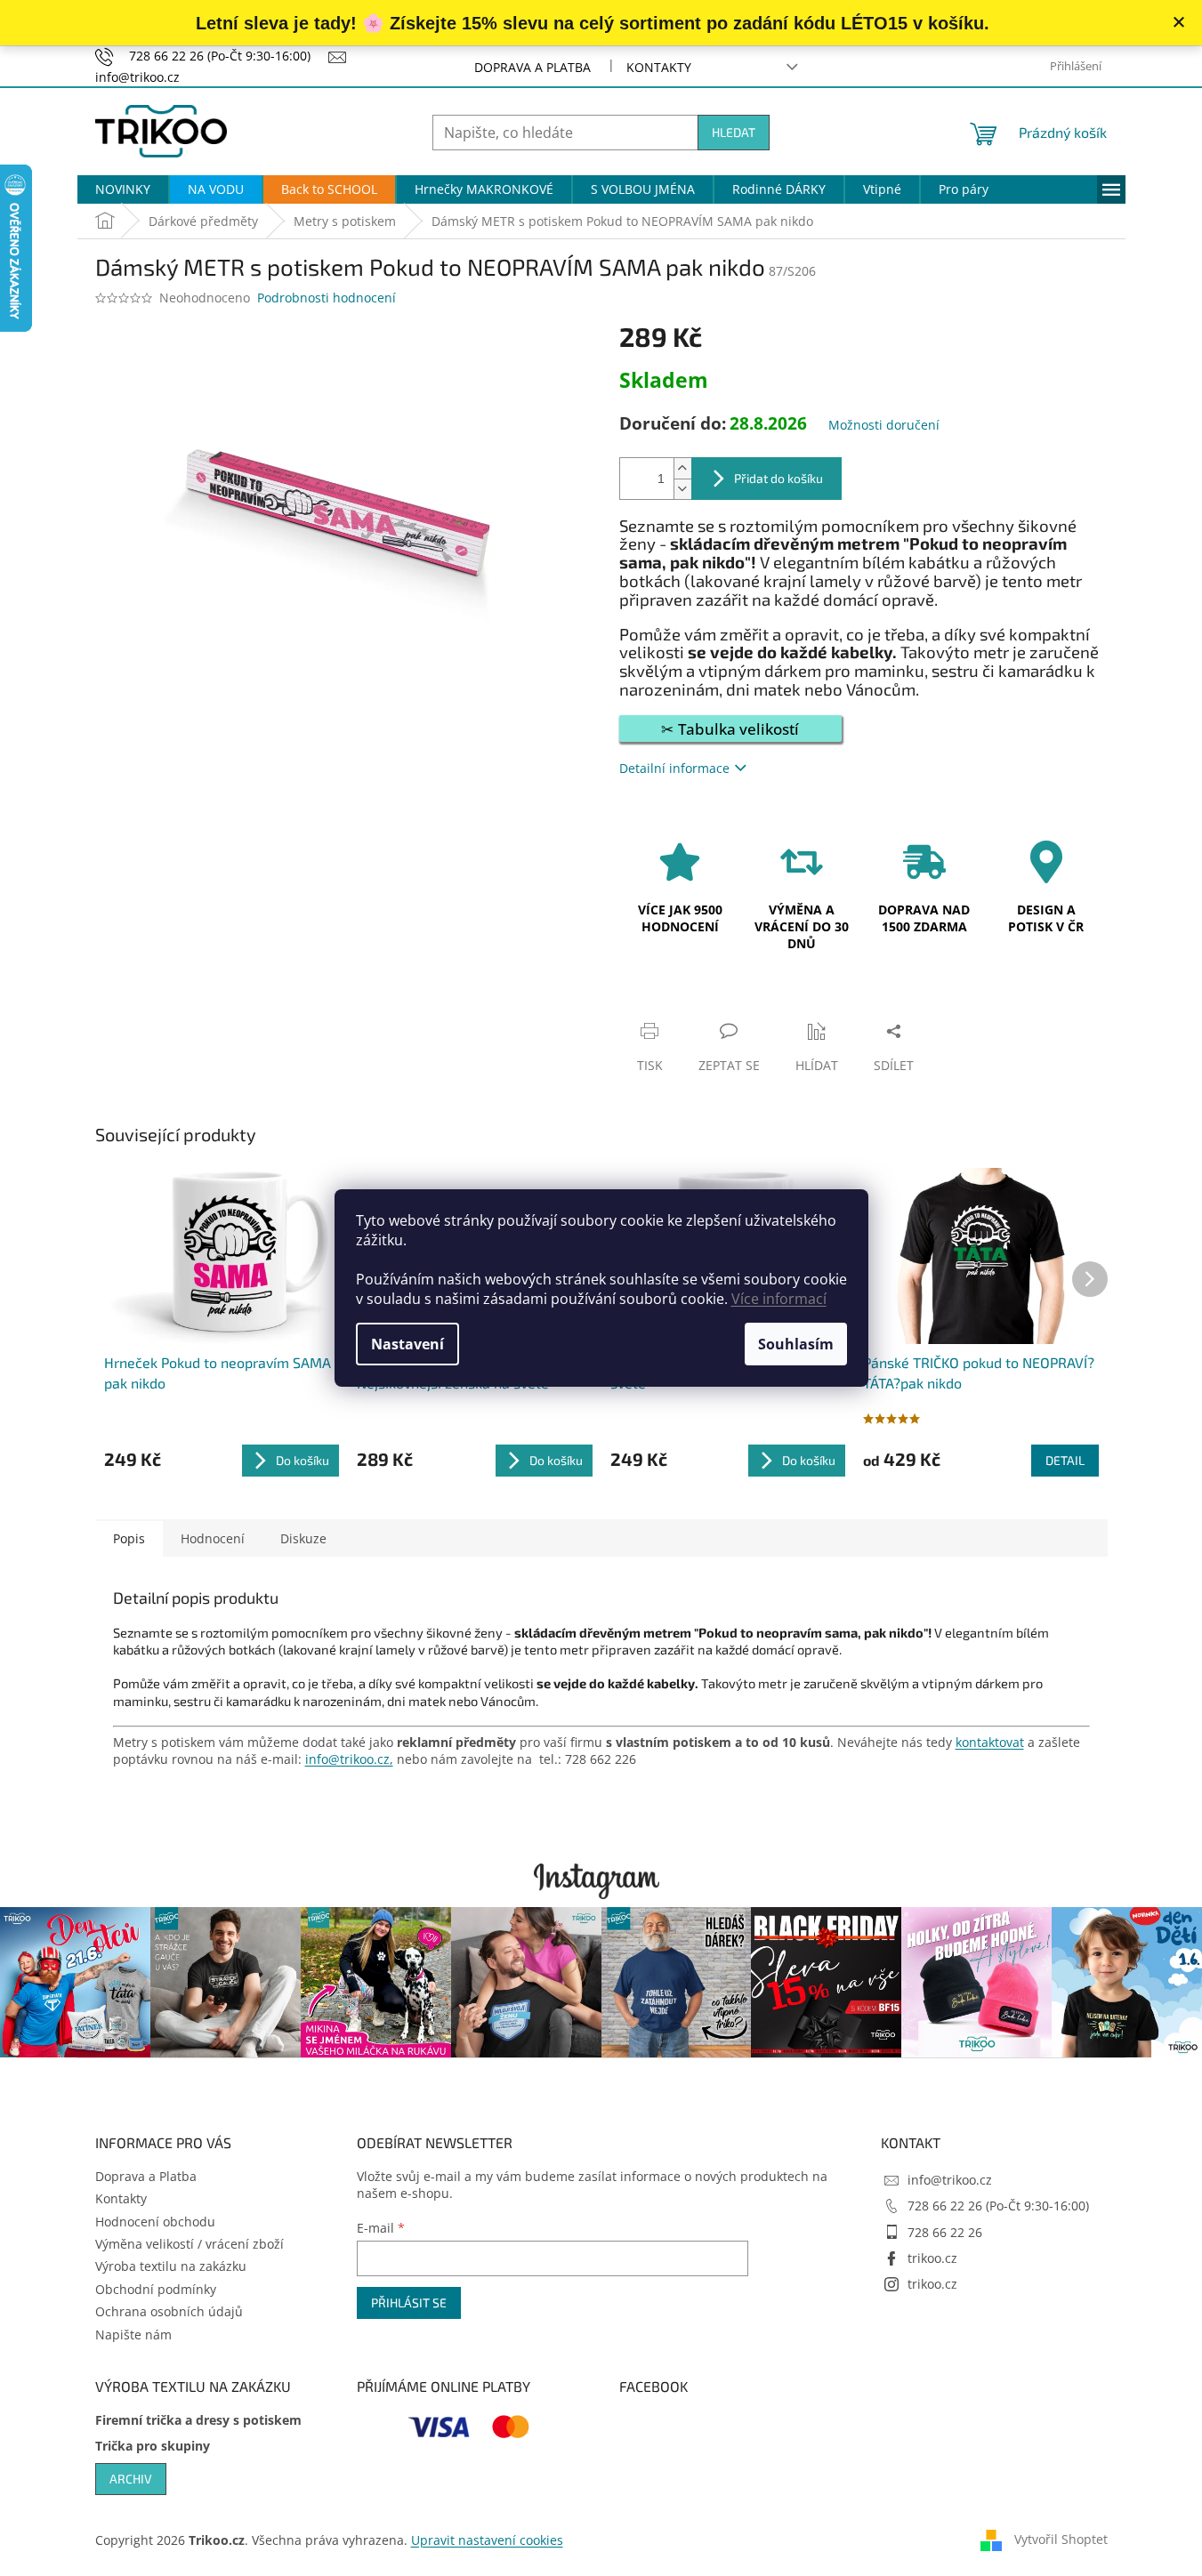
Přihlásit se (409, 2302)
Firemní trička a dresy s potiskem (198, 2420)
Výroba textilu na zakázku (171, 2266)
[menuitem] (123, 189)
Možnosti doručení (884, 425)
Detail (1065, 1460)
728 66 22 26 (945, 2232)
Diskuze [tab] (303, 1538)
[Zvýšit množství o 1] (682, 468)
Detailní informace (674, 768)
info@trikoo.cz (950, 2180)
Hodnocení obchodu (155, 2222)
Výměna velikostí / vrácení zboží (190, 2244)
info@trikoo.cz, (349, 1759)
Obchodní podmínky (156, 2289)
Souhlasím (796, 1344)
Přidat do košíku (778, 478)
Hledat (734, 132)
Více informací (779, 1299)
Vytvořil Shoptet (1061, 2539)
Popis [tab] (129, 1538)
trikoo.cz (932, 2258)
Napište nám (133, 2334)
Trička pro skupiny (153, 2446)
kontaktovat (990, 1742)
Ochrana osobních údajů (169, 2311)
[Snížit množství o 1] (682, 489)
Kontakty (659, 67)
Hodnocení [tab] (213, 1538)
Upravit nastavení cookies (487, 2540)
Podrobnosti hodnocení (327, 298)
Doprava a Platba (532, 67)
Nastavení (407, 1344)
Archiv (131, 2479)
